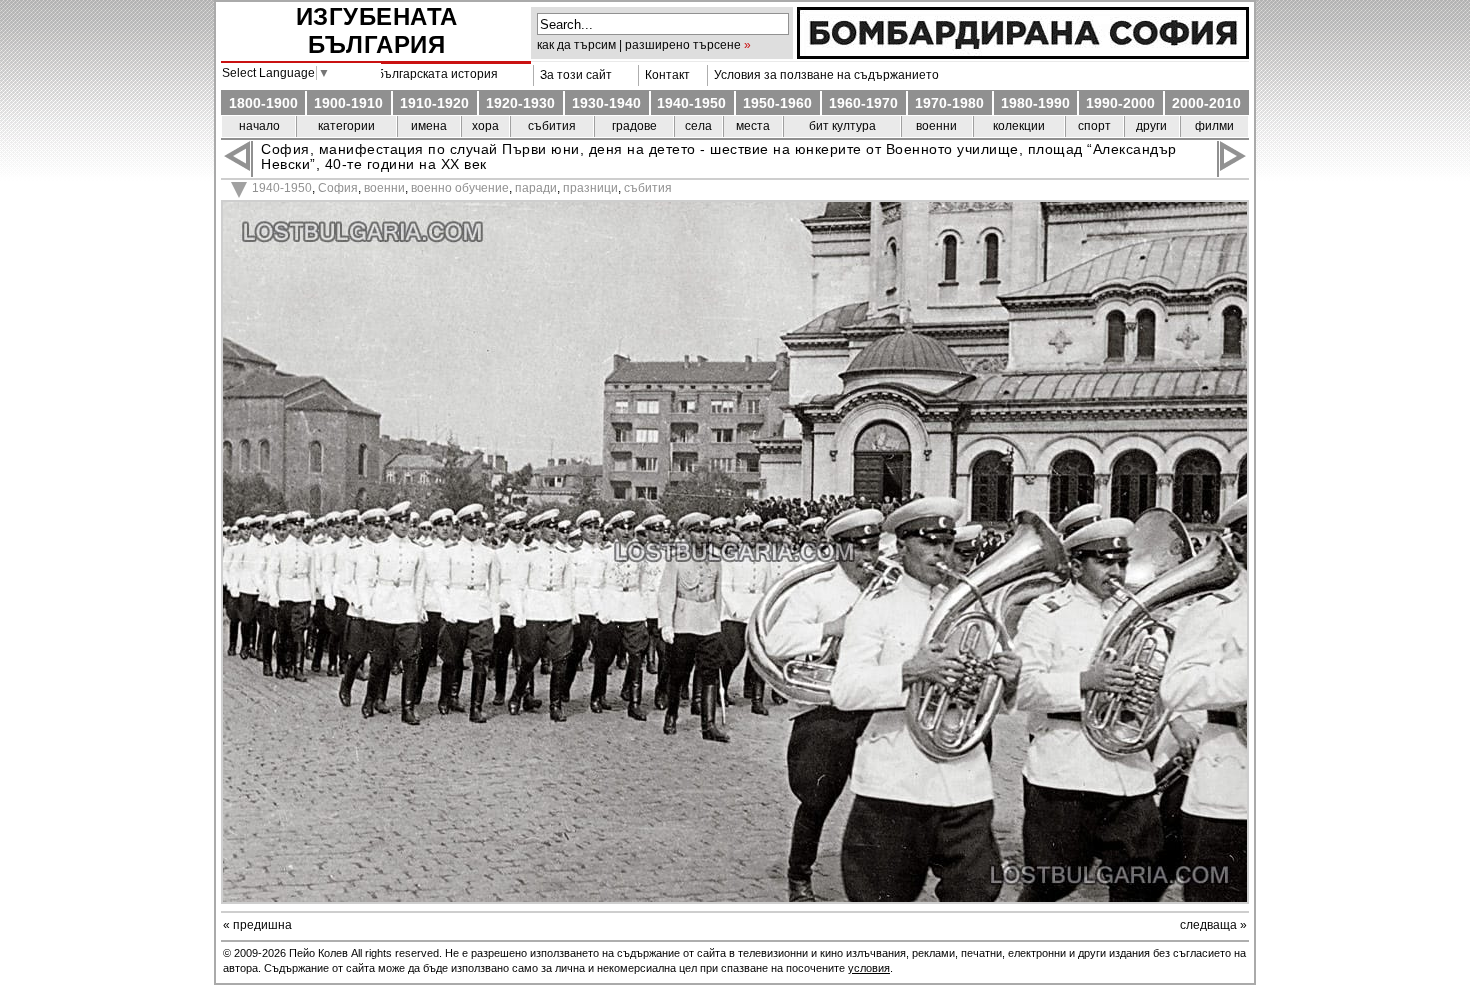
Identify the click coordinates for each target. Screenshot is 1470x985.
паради (536, 188)
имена (429, 126)
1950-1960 (777, 103)
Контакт (664, 75)
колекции (1019, 126)
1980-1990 (1035, 103)
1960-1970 (863, 103)
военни (936, 126)
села (698, 126)
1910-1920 (434, 103)
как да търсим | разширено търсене (639, 45)
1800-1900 (263, 103)
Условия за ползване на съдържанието (823, 75)
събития (552, 126)
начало (259, 126)
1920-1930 (520, 103)
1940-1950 (691, 103)
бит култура (842, 126)
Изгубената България (377, 30)
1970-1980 (949, 103)
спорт (1094, 126)
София (338, 188)
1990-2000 (1120, 103)
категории (346, 126)
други (1151, 126)
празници (590, 188)
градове (634, 126)
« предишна (257, 925)
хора (485, 126)
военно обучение (460, 188)
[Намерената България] (1023, 54)
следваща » (1213, 925)
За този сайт (573, 75)
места (753, 126)
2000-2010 (1206, 103)
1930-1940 (606, 103)
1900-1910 (348, 103)
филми (1214, 126)
